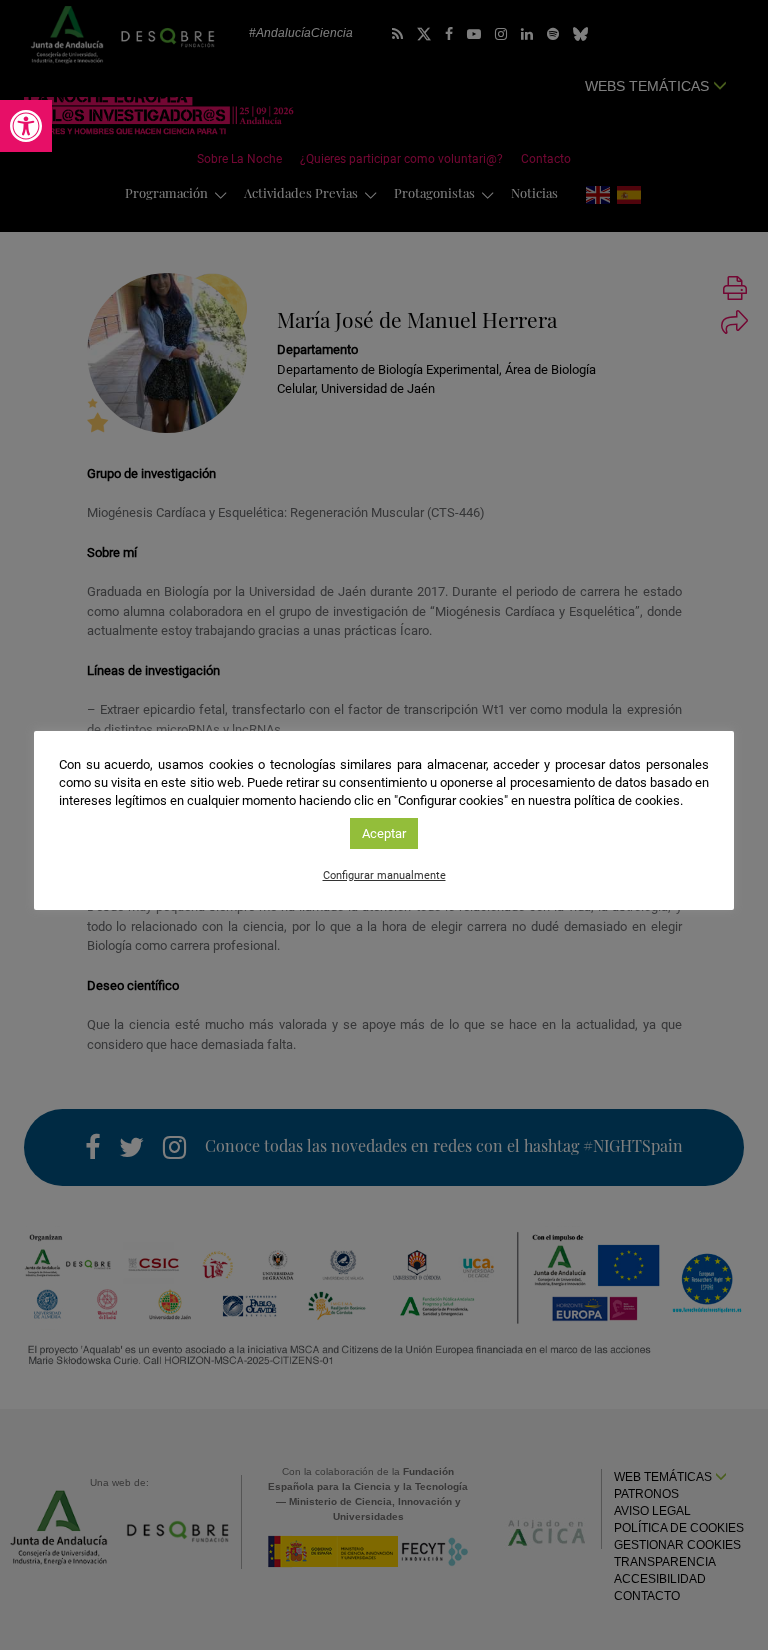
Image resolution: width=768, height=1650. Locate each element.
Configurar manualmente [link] (384, 875)
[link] (26, 126)
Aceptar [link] (384, 833)
